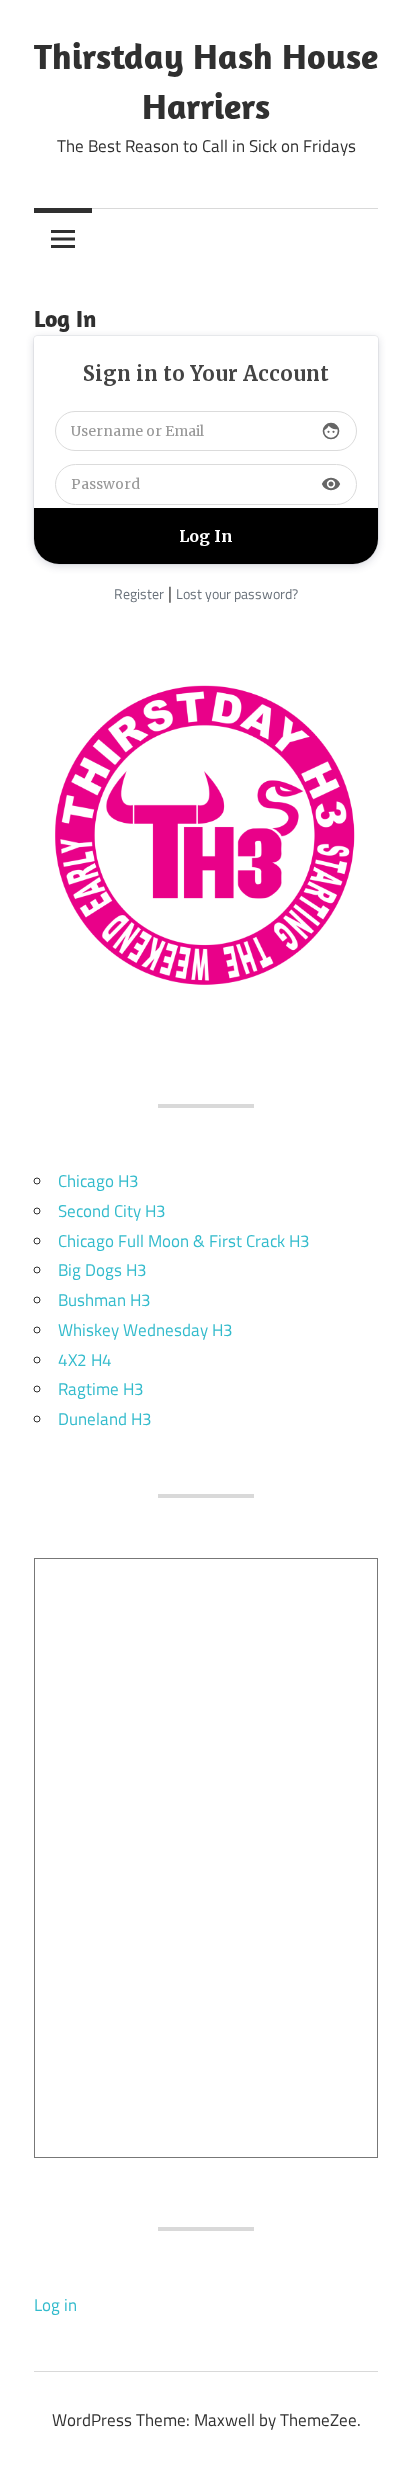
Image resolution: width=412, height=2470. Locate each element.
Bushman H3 (104, 1300)
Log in (55, 2305)
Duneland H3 (105, 1419)
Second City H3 (112, 1211)
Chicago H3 (98, 1181)
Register (139, 593)
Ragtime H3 (101, 1389)
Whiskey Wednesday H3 (145, 1330)
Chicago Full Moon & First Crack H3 (184, 1241)
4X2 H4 (85, 1360)
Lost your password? (237, 593)
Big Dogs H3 (102, 1270)
